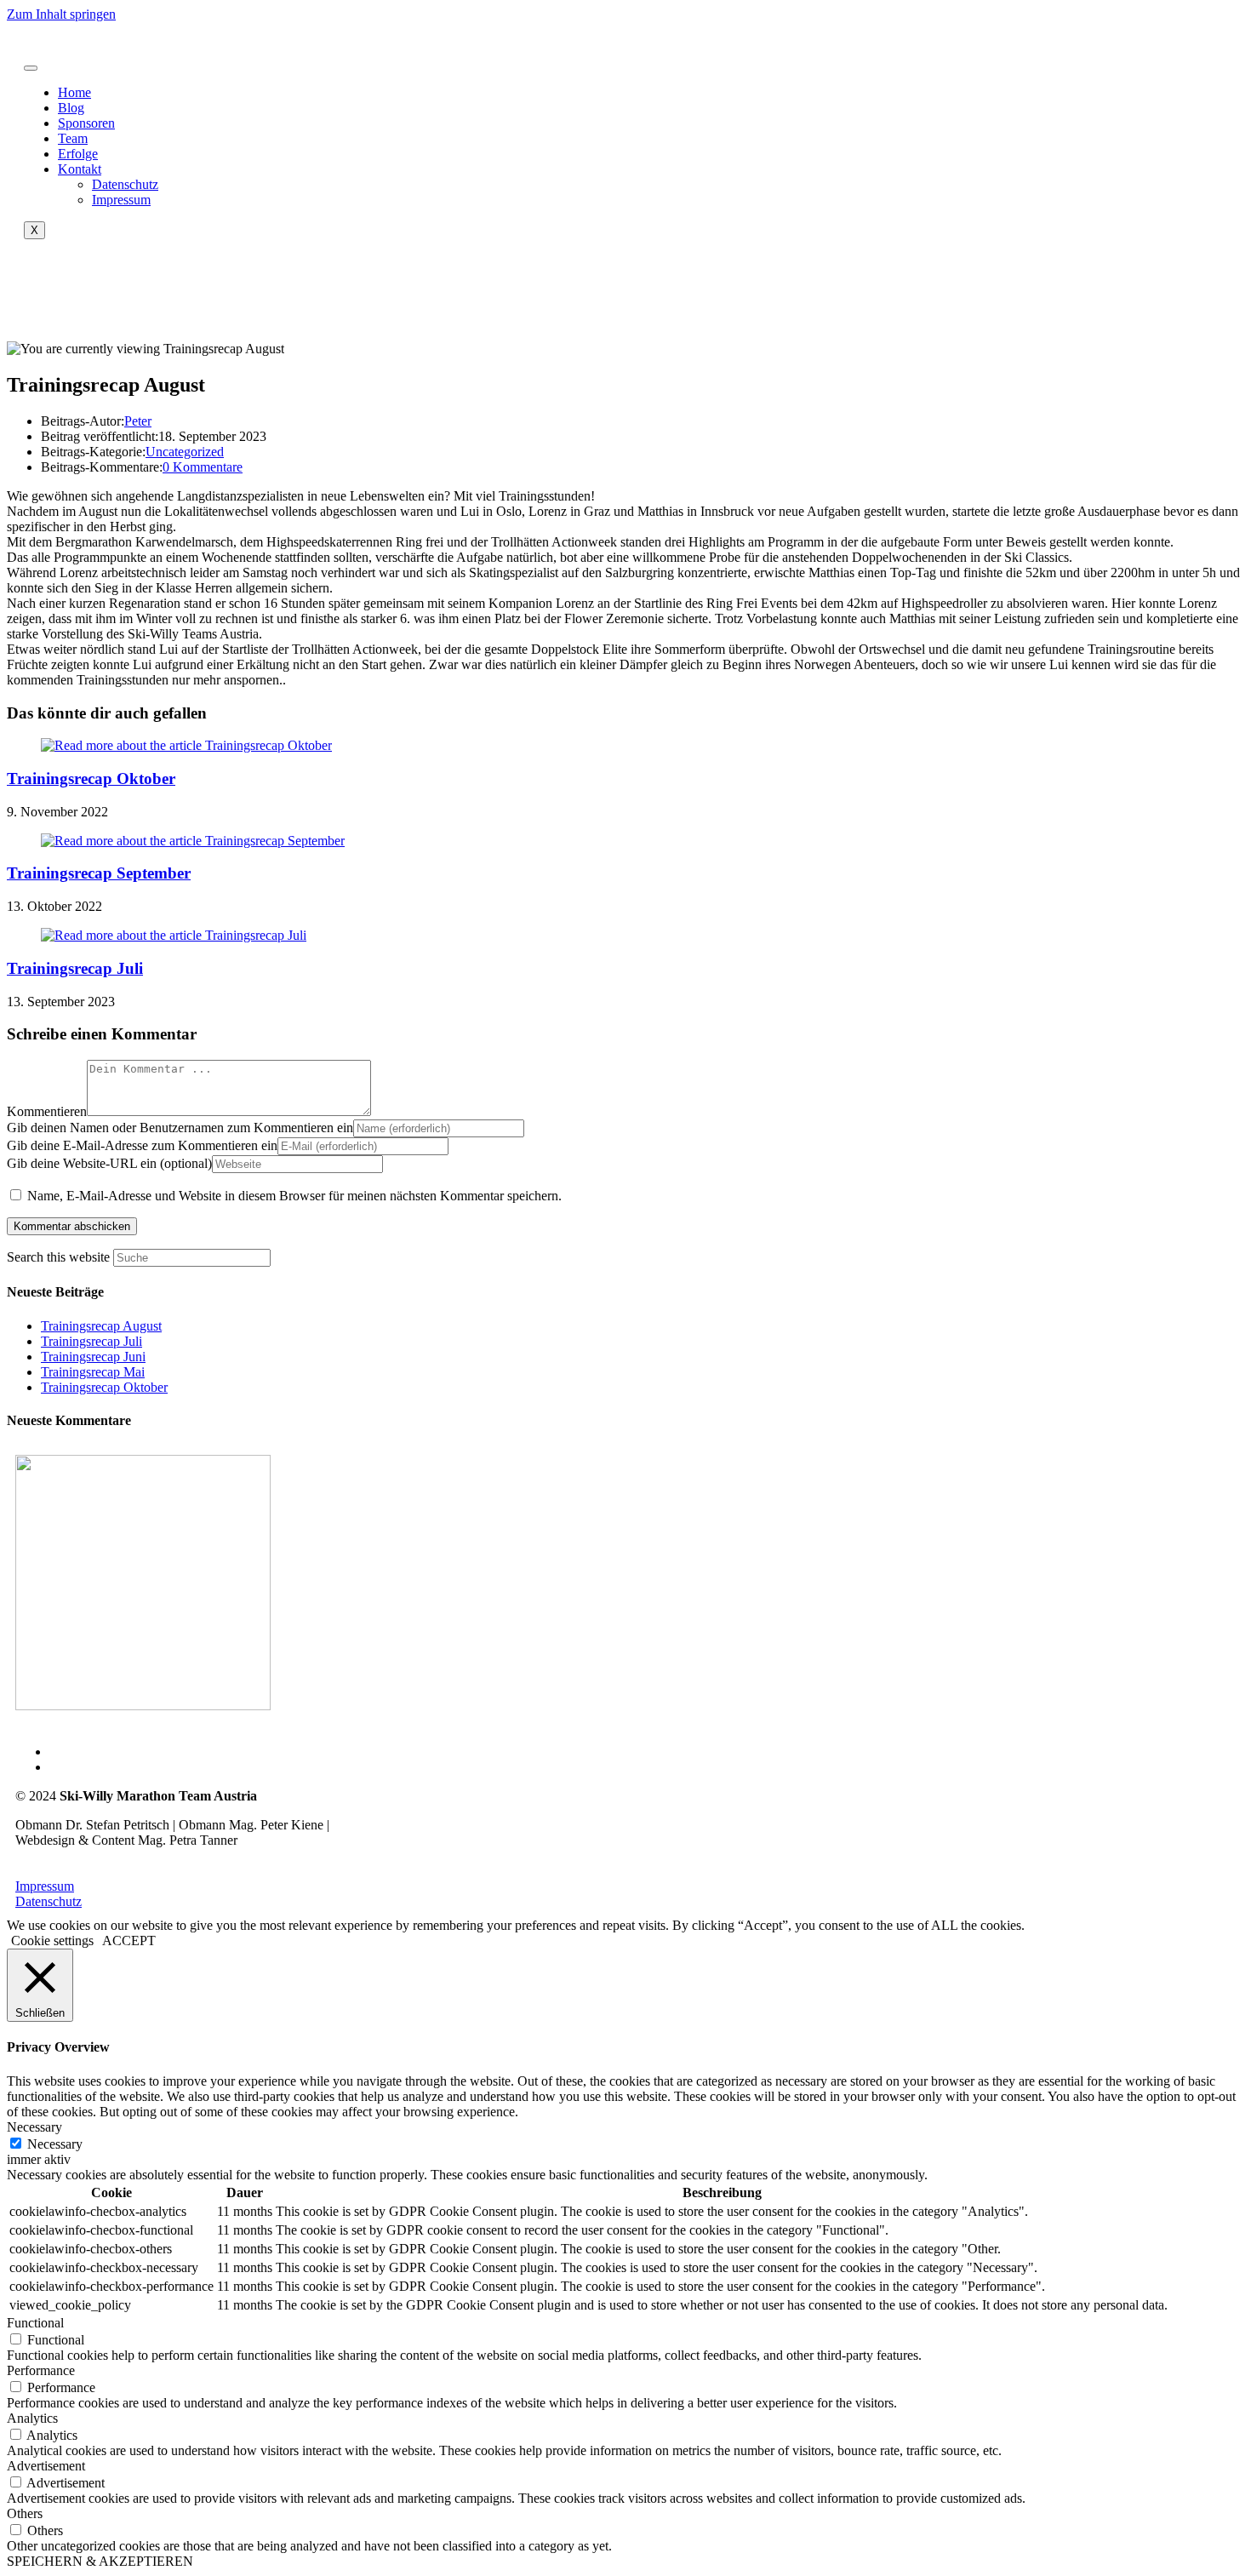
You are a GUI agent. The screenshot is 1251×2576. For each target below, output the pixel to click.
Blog (71, 108)
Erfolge (78, 154)
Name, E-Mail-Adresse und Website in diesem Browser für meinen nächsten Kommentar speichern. (294, 1196)
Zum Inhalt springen (61, 14)
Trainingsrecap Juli (75, 968)
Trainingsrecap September (99, 873)
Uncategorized (185, 452)
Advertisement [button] (46, 2466)
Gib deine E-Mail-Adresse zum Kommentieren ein (142, 1145)
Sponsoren (86, 123)
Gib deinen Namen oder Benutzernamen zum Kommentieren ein (180, 1128)
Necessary (55, 2144)
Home (74, 92)
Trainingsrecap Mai (93, 1372)
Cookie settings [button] (52, 1941)
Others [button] (25, 2513)
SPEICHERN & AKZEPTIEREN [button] (100, 2561)
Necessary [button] (34, 2127)
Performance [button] (41, 2370)
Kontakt (80, 169)
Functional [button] (35, 2323)
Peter (138, 421)
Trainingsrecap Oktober (91, 779)
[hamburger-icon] (31, 68)
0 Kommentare (203, 467)
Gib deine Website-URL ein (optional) (109, 1163)
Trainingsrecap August (101, 1326)
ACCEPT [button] (129, 1941)
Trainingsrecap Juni (93, 1357)
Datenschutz (125, 184)
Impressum (121, 200)
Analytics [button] (32, 2418)
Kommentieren (47, 1111)
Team (73, 138)
